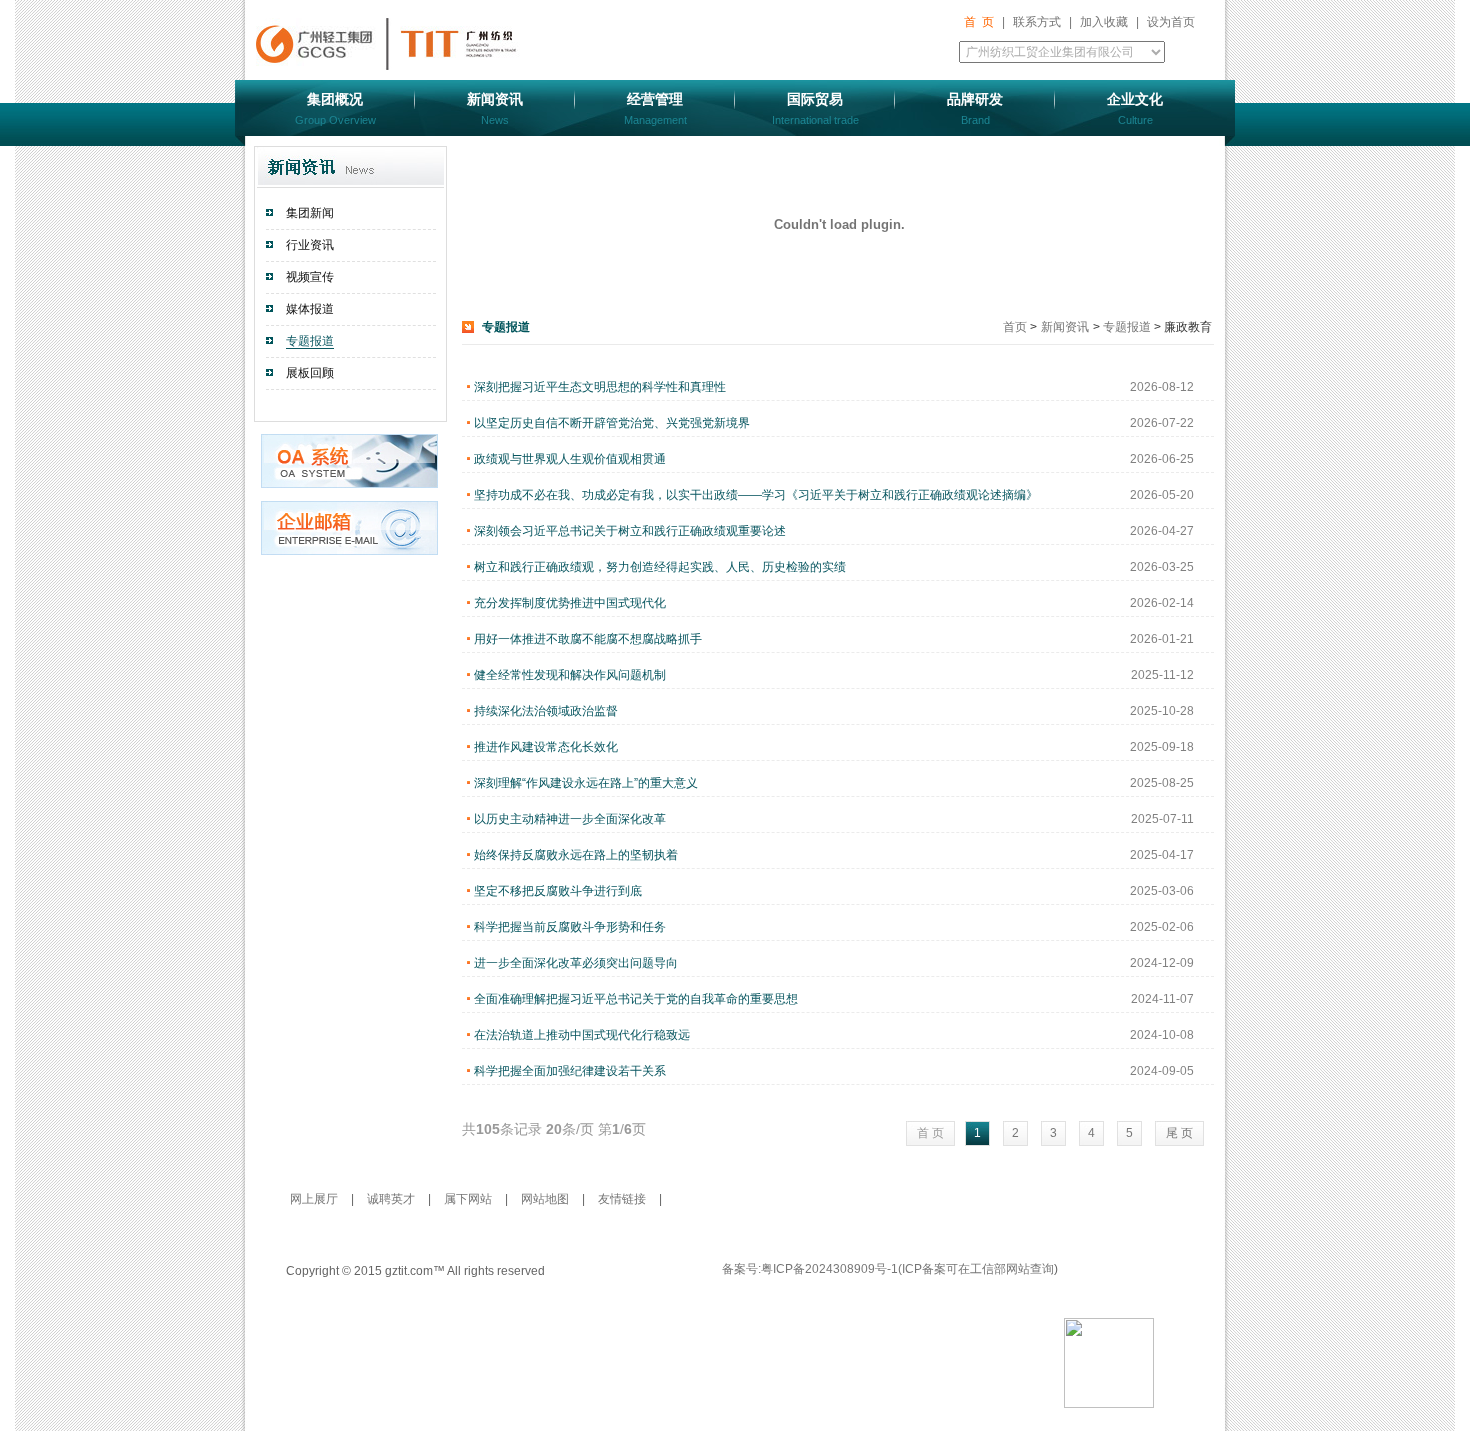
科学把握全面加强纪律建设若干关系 (570, 1071)
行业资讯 (310, 245)
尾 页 (1179, 1133)
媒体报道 (310, 309)
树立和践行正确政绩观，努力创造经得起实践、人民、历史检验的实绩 (660, 567)
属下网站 (469, 1199)
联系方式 (1037, 22)
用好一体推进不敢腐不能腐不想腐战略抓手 (588, 639)
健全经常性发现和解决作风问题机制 (570, 675)
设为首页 (1171, 22)
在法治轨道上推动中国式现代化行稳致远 (582, 1035)
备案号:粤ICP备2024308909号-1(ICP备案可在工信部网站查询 (888, 1269)
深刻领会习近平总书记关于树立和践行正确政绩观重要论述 (630, 531)
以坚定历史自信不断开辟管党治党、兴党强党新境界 (612, 423)
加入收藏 (1104, 22)
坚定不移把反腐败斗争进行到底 (558, 891)
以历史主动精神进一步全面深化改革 (570, 819)
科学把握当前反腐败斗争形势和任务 (570, 927)
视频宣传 (310, 277)
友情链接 (622, 1199)
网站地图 (546, 1199)
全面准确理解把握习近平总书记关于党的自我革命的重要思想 (636, 999)
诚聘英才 (392, 1199)
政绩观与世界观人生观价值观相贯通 (570, 459)
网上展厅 (315, 1199)
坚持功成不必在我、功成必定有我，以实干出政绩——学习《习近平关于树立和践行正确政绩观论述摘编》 (756, 495)
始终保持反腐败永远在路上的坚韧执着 (576, 855)
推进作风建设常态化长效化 (546, 747)
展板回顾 (310, 373)
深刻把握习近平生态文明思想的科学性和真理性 (600, 387)
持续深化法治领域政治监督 (546, 711)
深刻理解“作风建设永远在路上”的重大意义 (586, 783)
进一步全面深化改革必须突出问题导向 (576, 963)
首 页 (979, 22)
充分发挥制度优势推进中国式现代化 (570, 603)
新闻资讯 (1065, 327)
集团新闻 (310, 213)
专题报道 (310, 341)
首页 (1016, 327)
